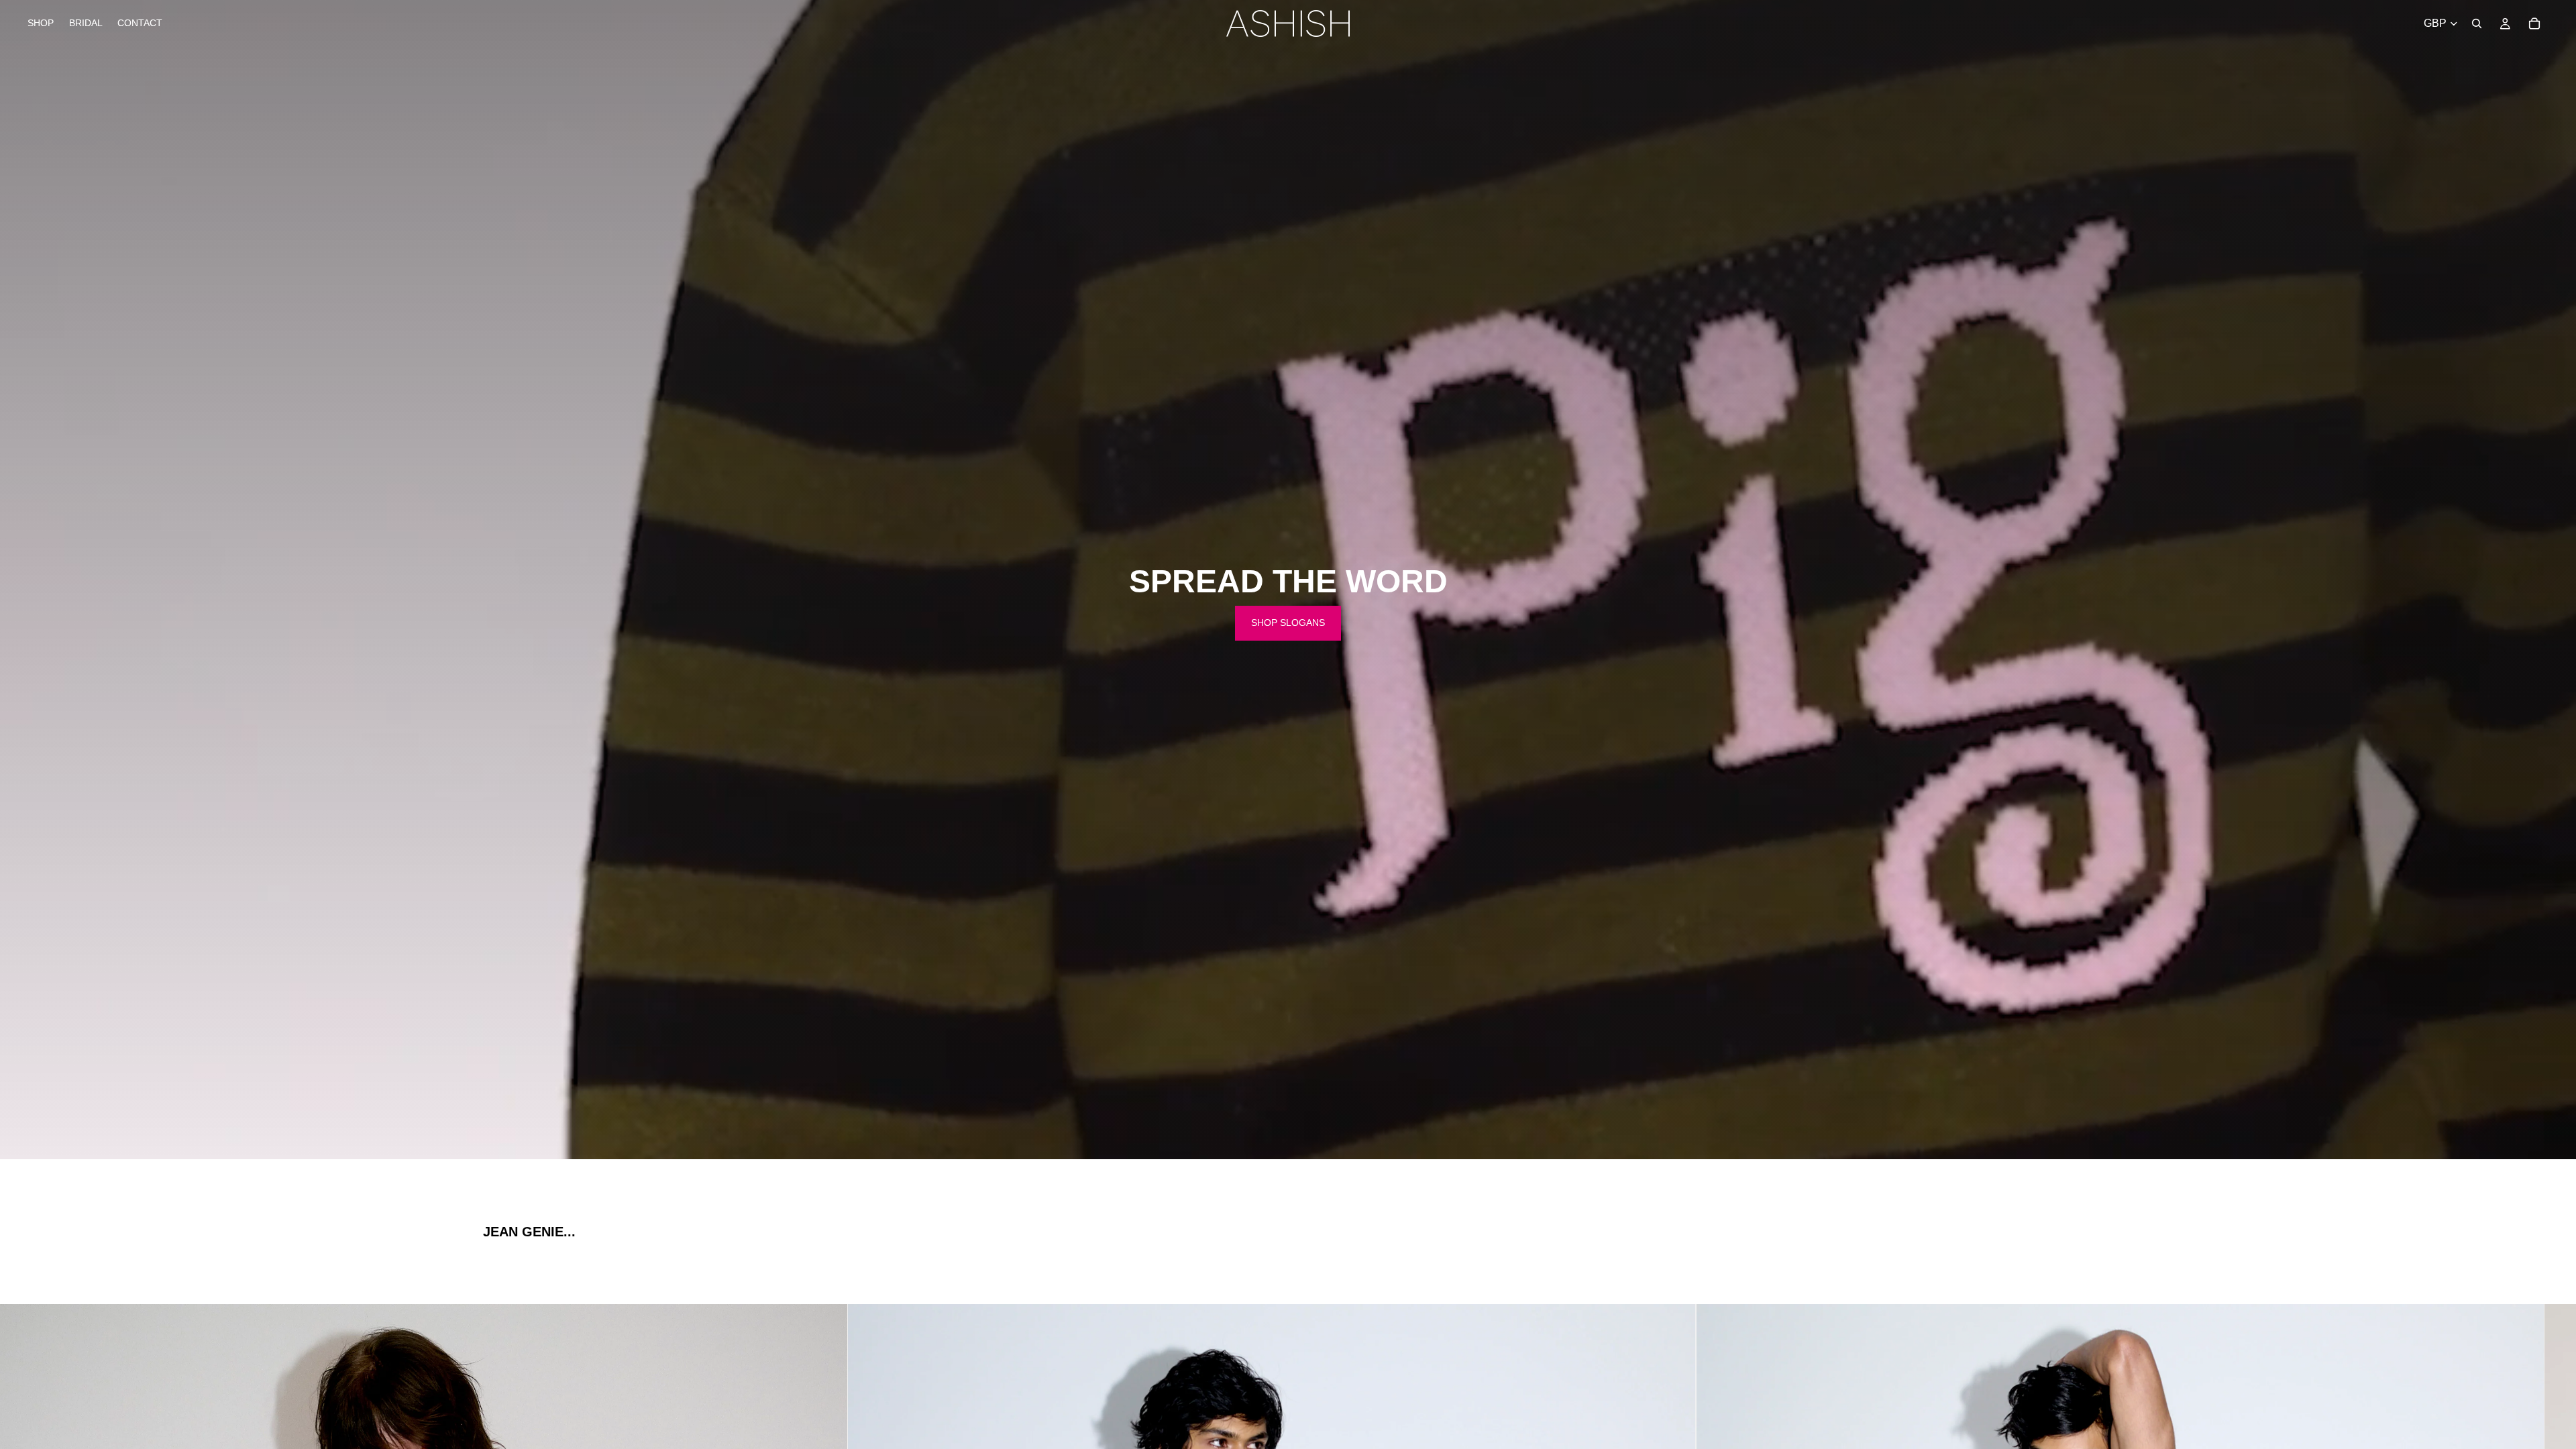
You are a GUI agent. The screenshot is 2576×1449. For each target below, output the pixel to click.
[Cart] (2534, 23)
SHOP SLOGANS (1288, 623)
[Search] (2477, 23)
